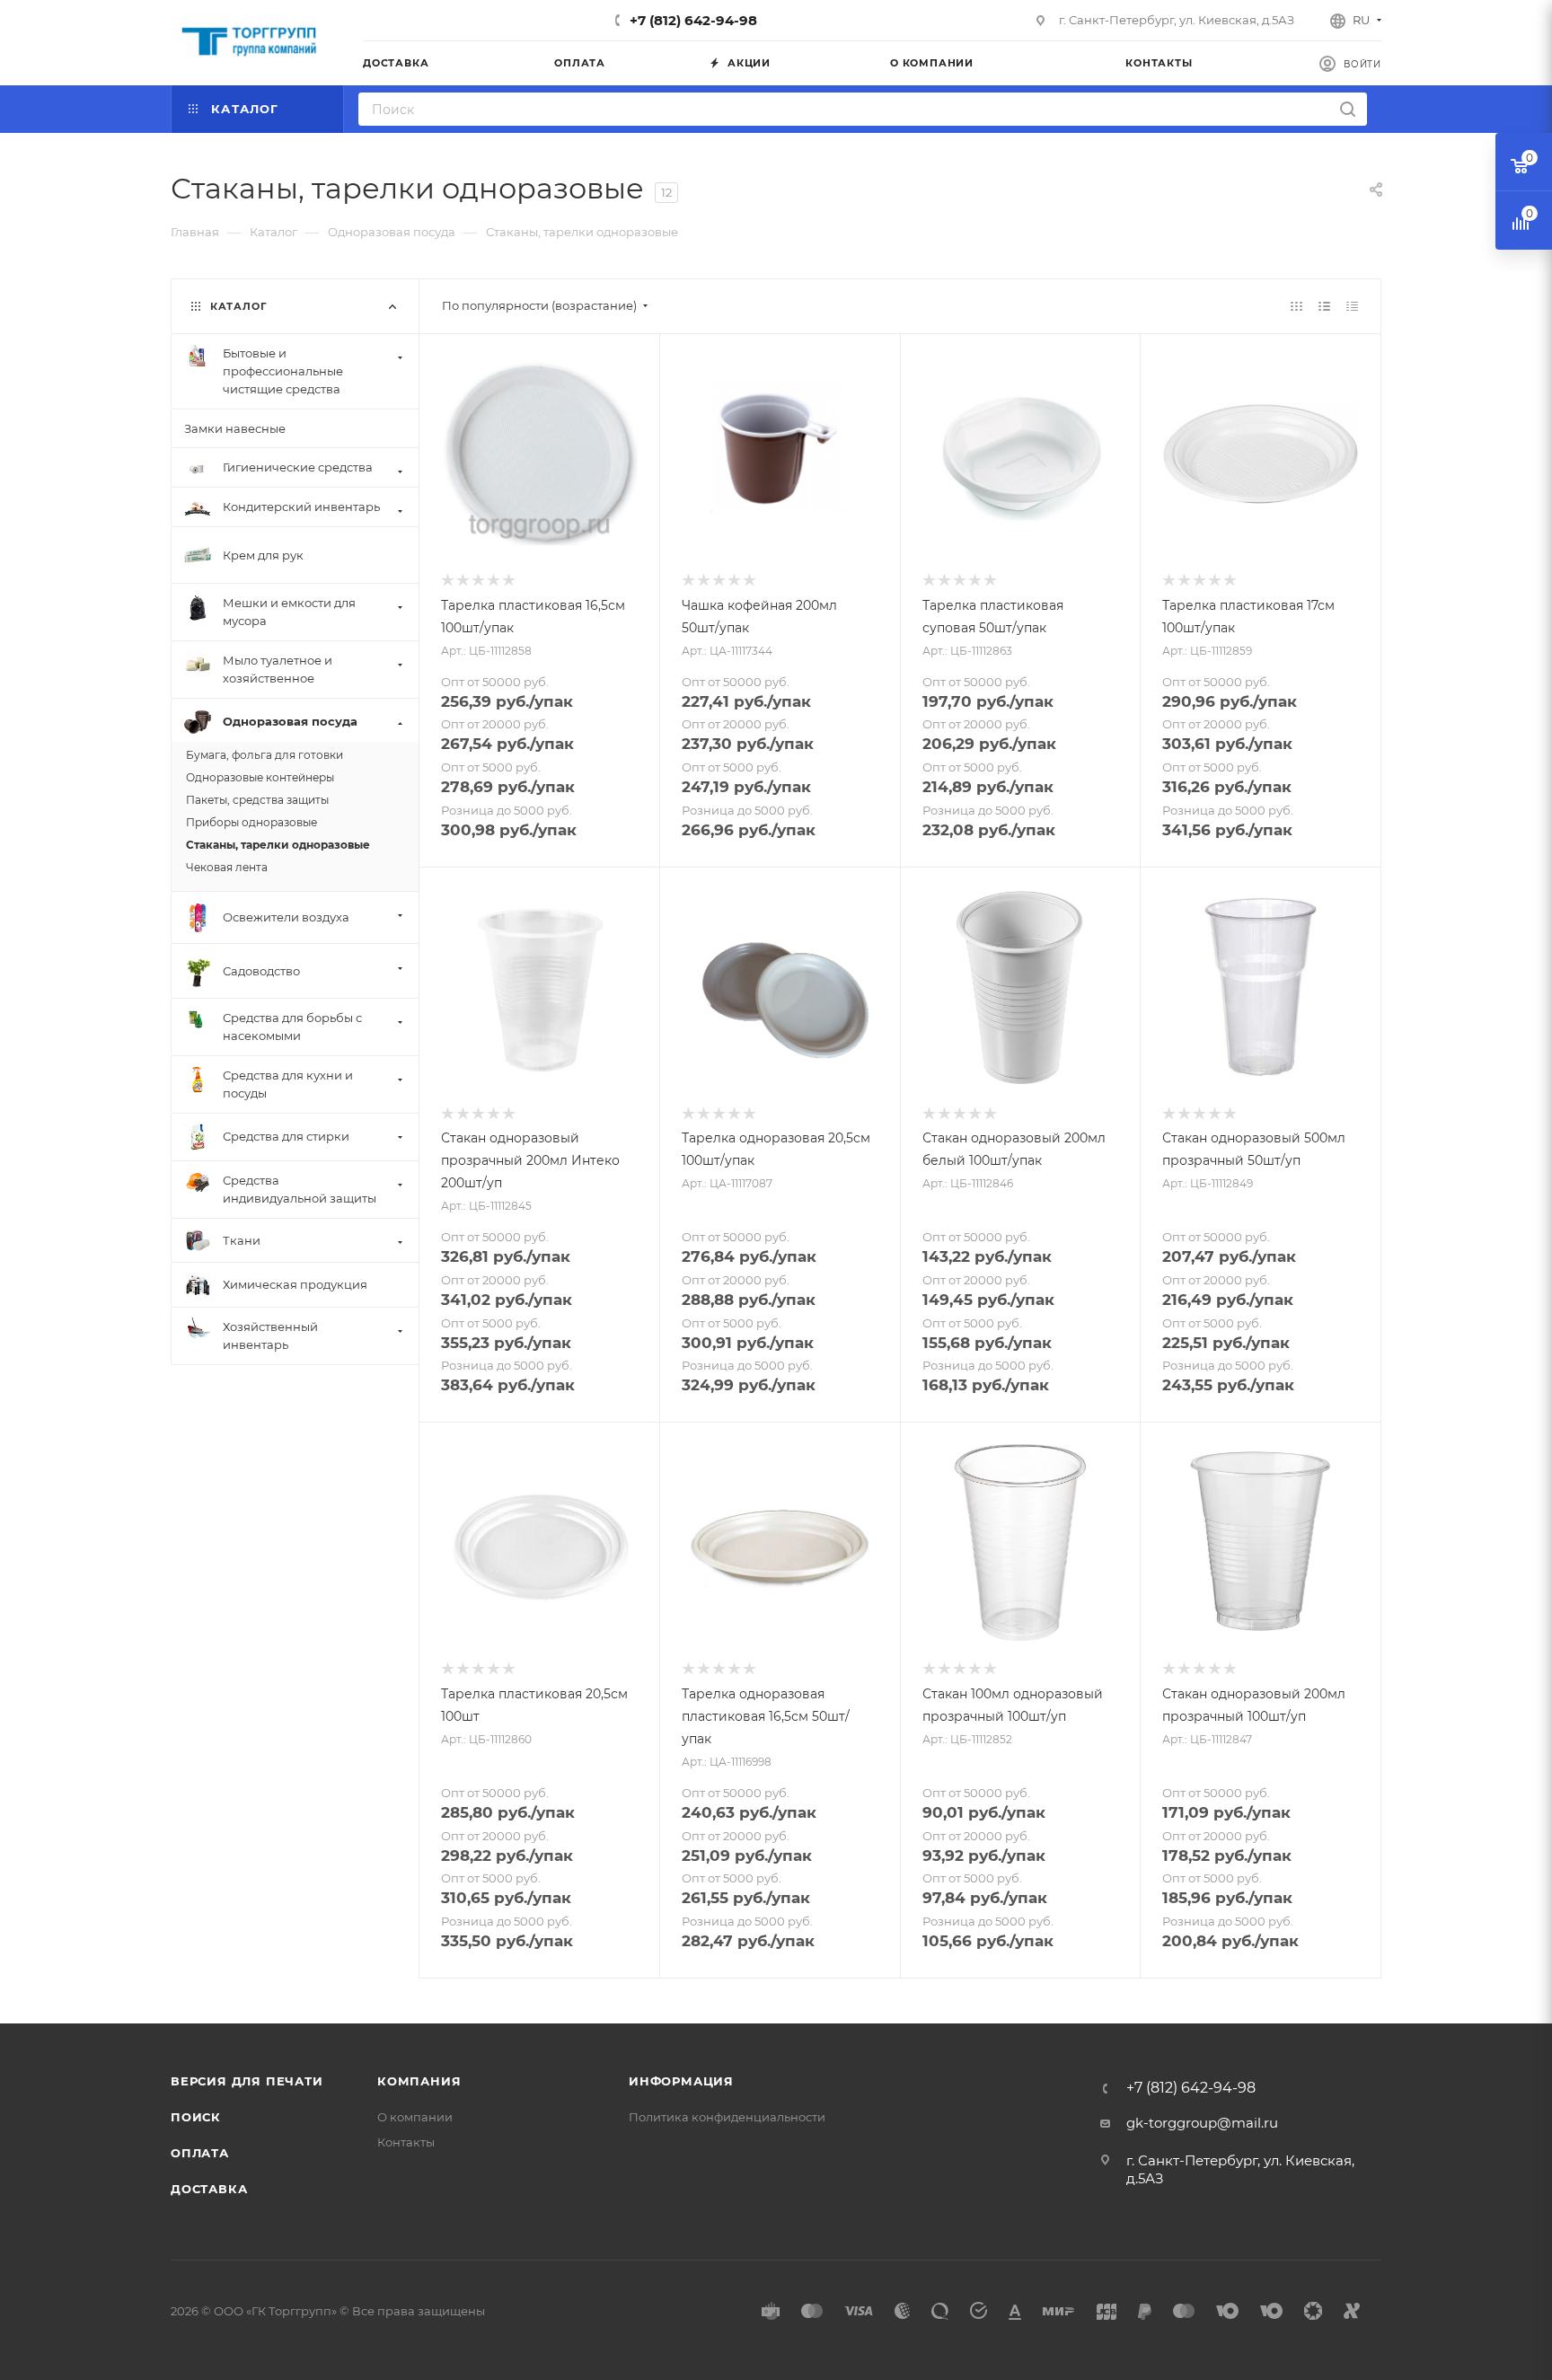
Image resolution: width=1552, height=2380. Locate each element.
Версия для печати (247, 2081)
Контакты (406, 2142)
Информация (681, 2081)
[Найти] (1348, 109)
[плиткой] (1296, 306)
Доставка (209, 2189)
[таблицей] (1352, 306)
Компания (419, 2081)
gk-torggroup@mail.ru (1202, 2123)
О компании (415, 2117)
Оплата (200, 2153)
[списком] (1324, 306)
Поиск (196, 2117)
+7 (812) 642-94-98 (693, 20)
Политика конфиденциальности (727, 2117)
